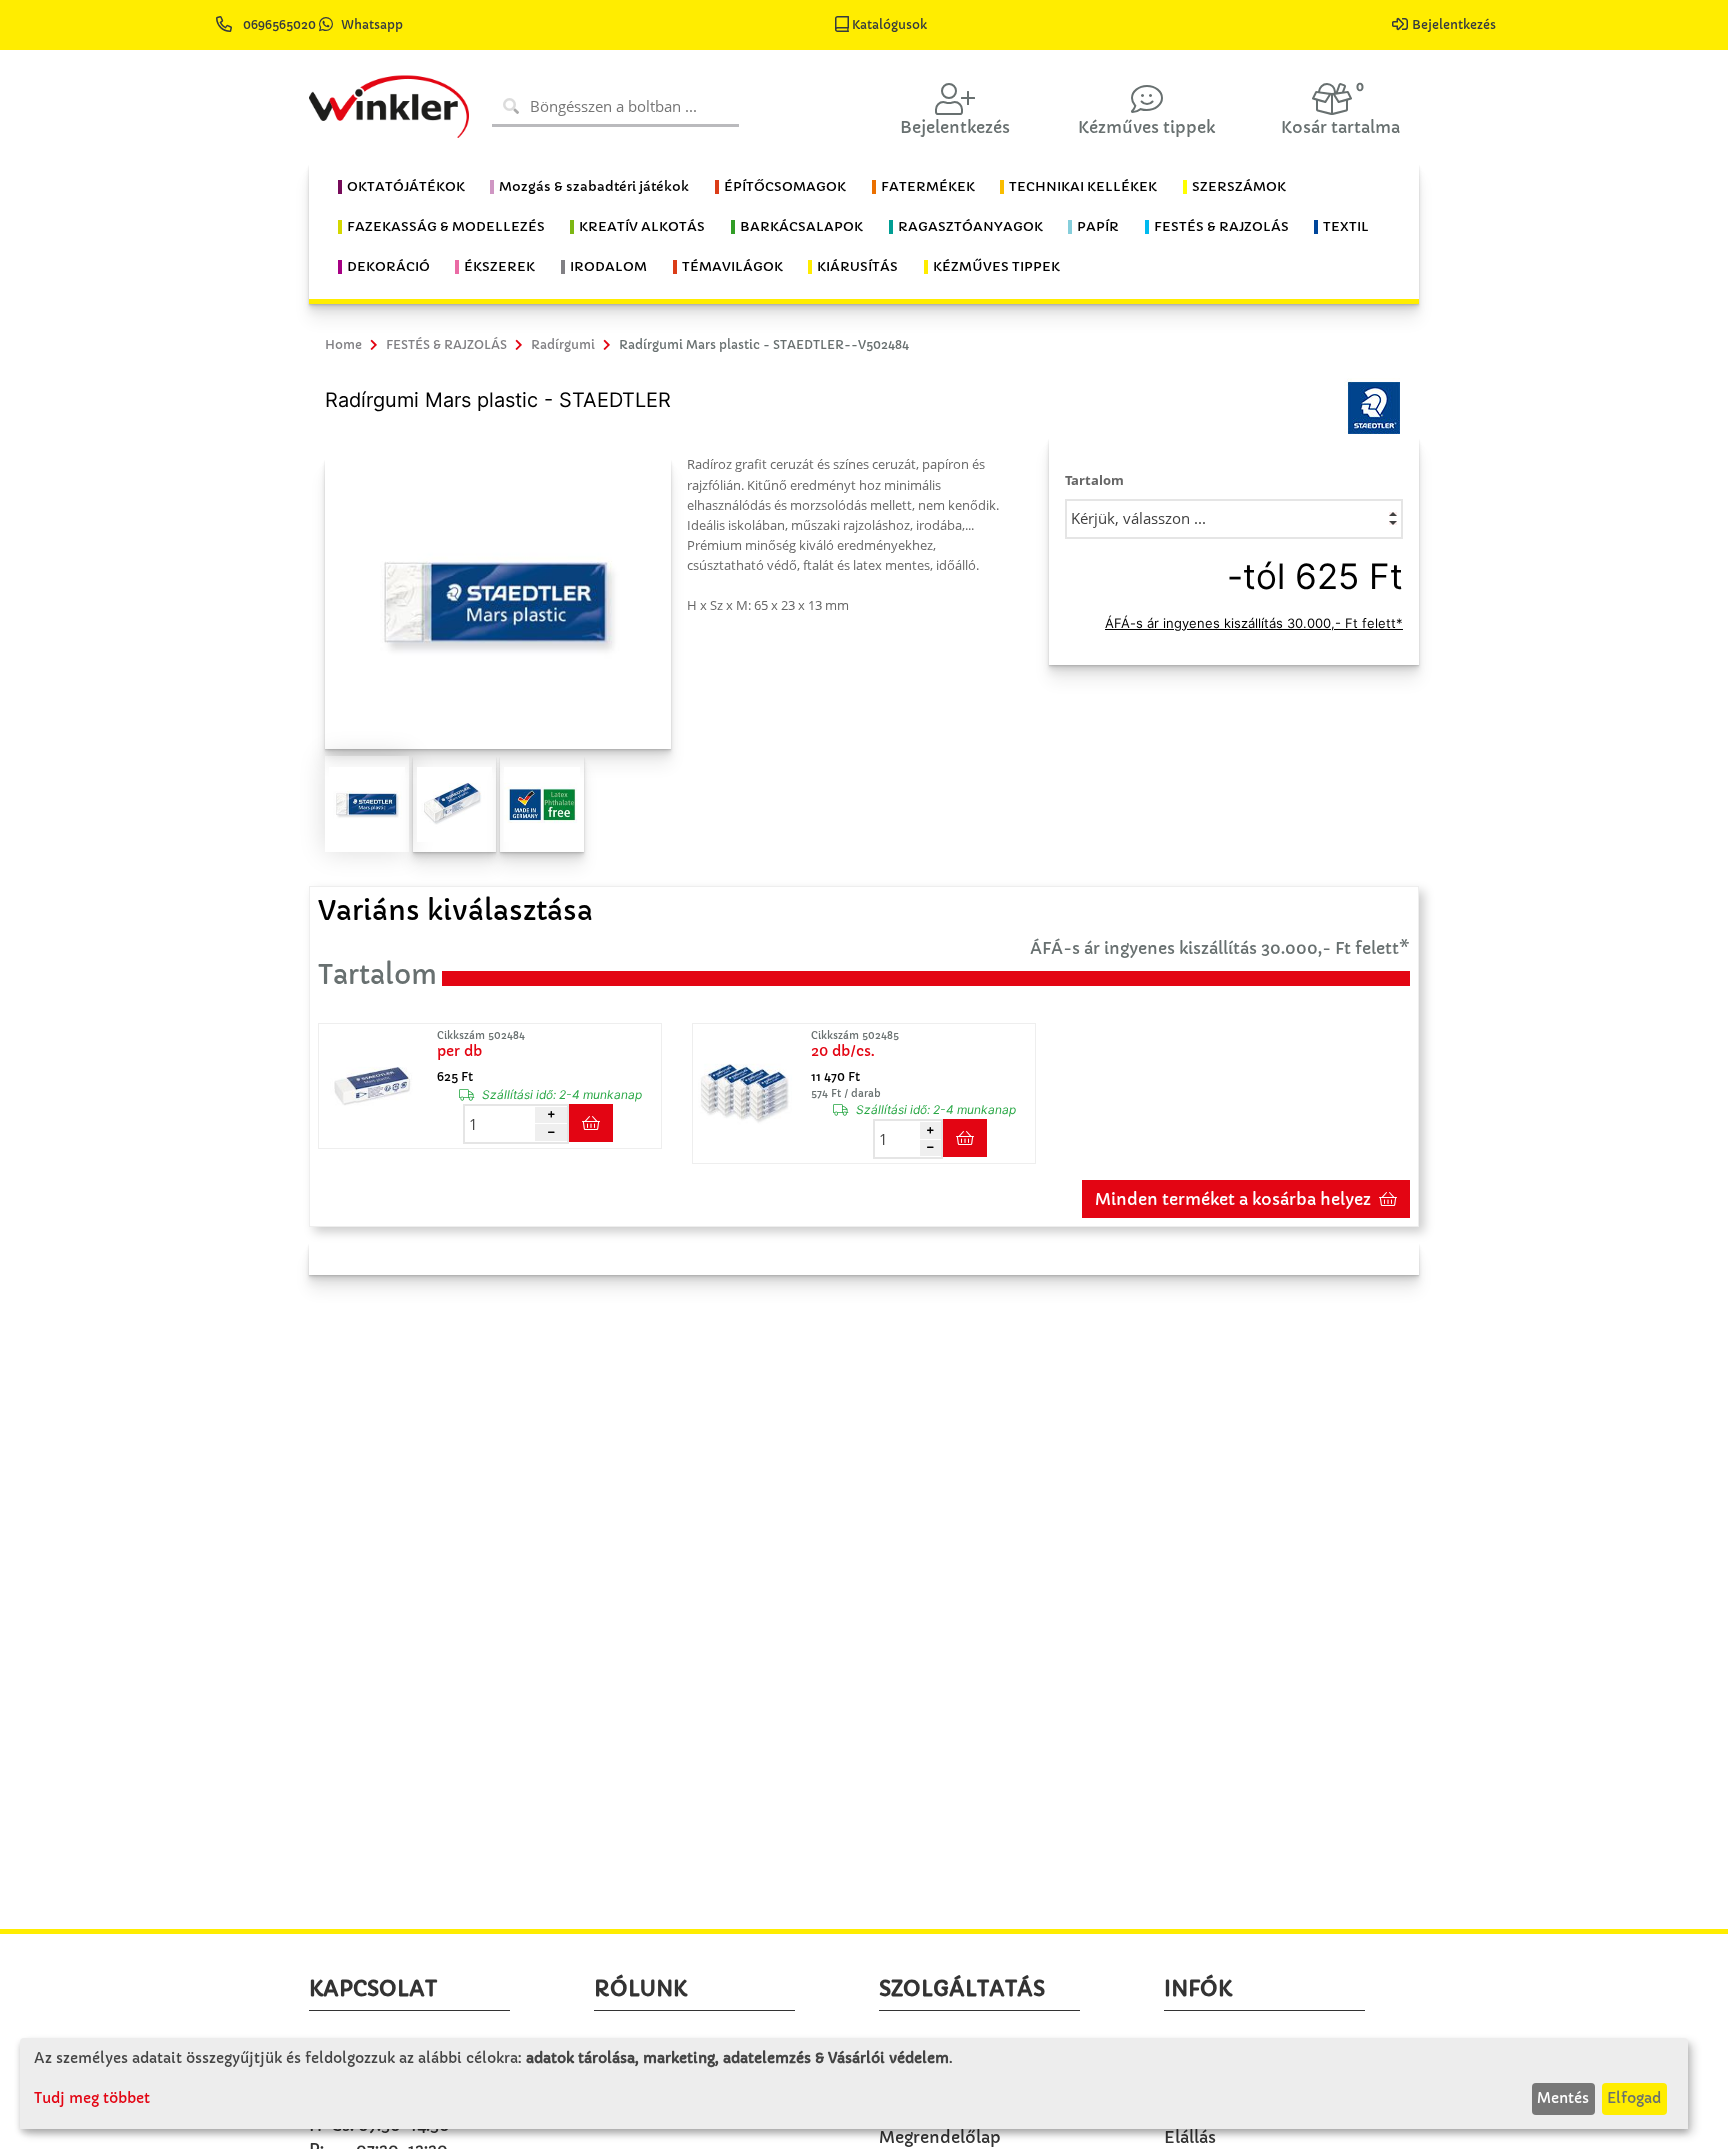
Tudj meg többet (92, 2098)
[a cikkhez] (376, 1085)
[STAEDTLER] (1374, 407)
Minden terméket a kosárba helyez (1233, 1199)
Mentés (1563, 2098)
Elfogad (1634, 2098)
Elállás (1190, 2137)
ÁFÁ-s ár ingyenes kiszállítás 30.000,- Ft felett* (1254, 623)
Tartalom (1094, 480)
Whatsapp (372, 24)
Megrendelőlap (940, 2137)
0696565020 (279, 24)
